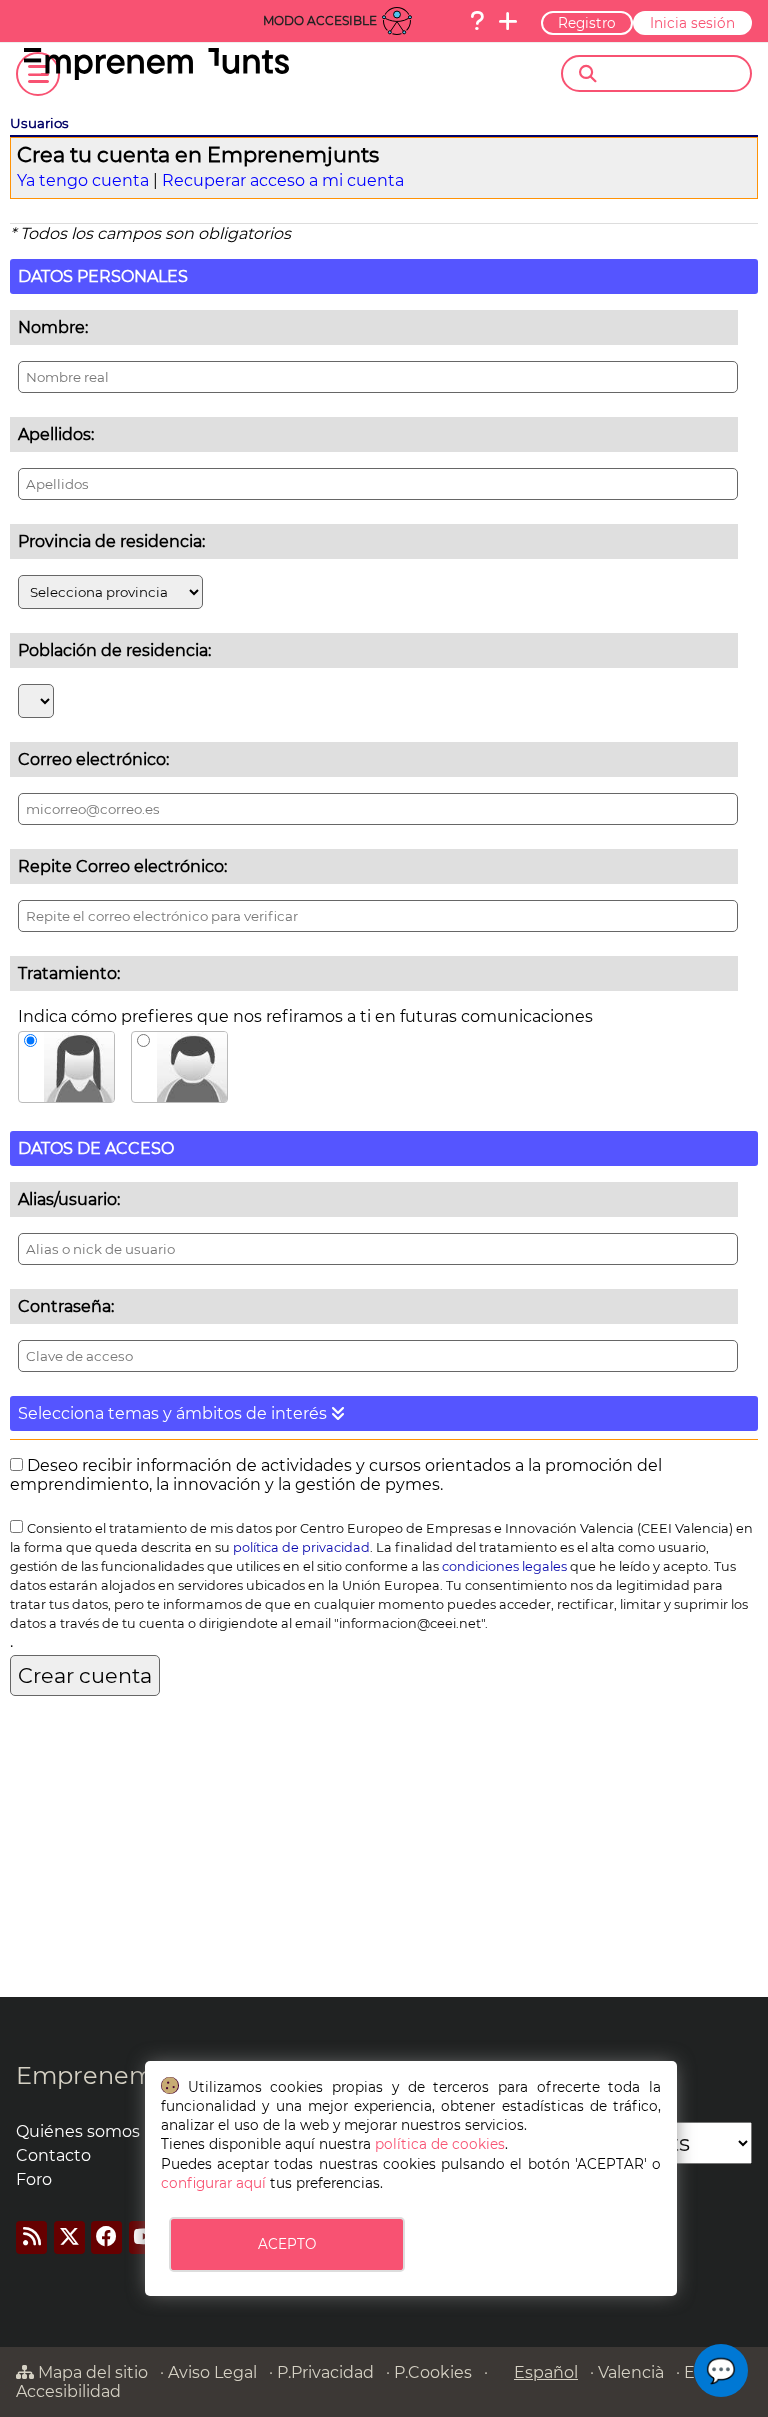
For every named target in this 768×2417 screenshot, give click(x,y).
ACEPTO (287, 2244)
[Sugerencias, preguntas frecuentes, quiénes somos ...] (477, 21)
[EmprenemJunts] (156, 74)
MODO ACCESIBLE (320, 20)
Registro (587, 23)
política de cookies (440, 2144)
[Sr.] (179, 1067)
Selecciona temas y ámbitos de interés (174, 1413)
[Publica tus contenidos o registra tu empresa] (508, 21)
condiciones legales (504, 1566)
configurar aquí (213, 2183)
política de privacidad (301, 1547)
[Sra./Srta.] (66, 1067)
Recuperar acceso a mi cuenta (283, 180)
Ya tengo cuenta (83, 180)
